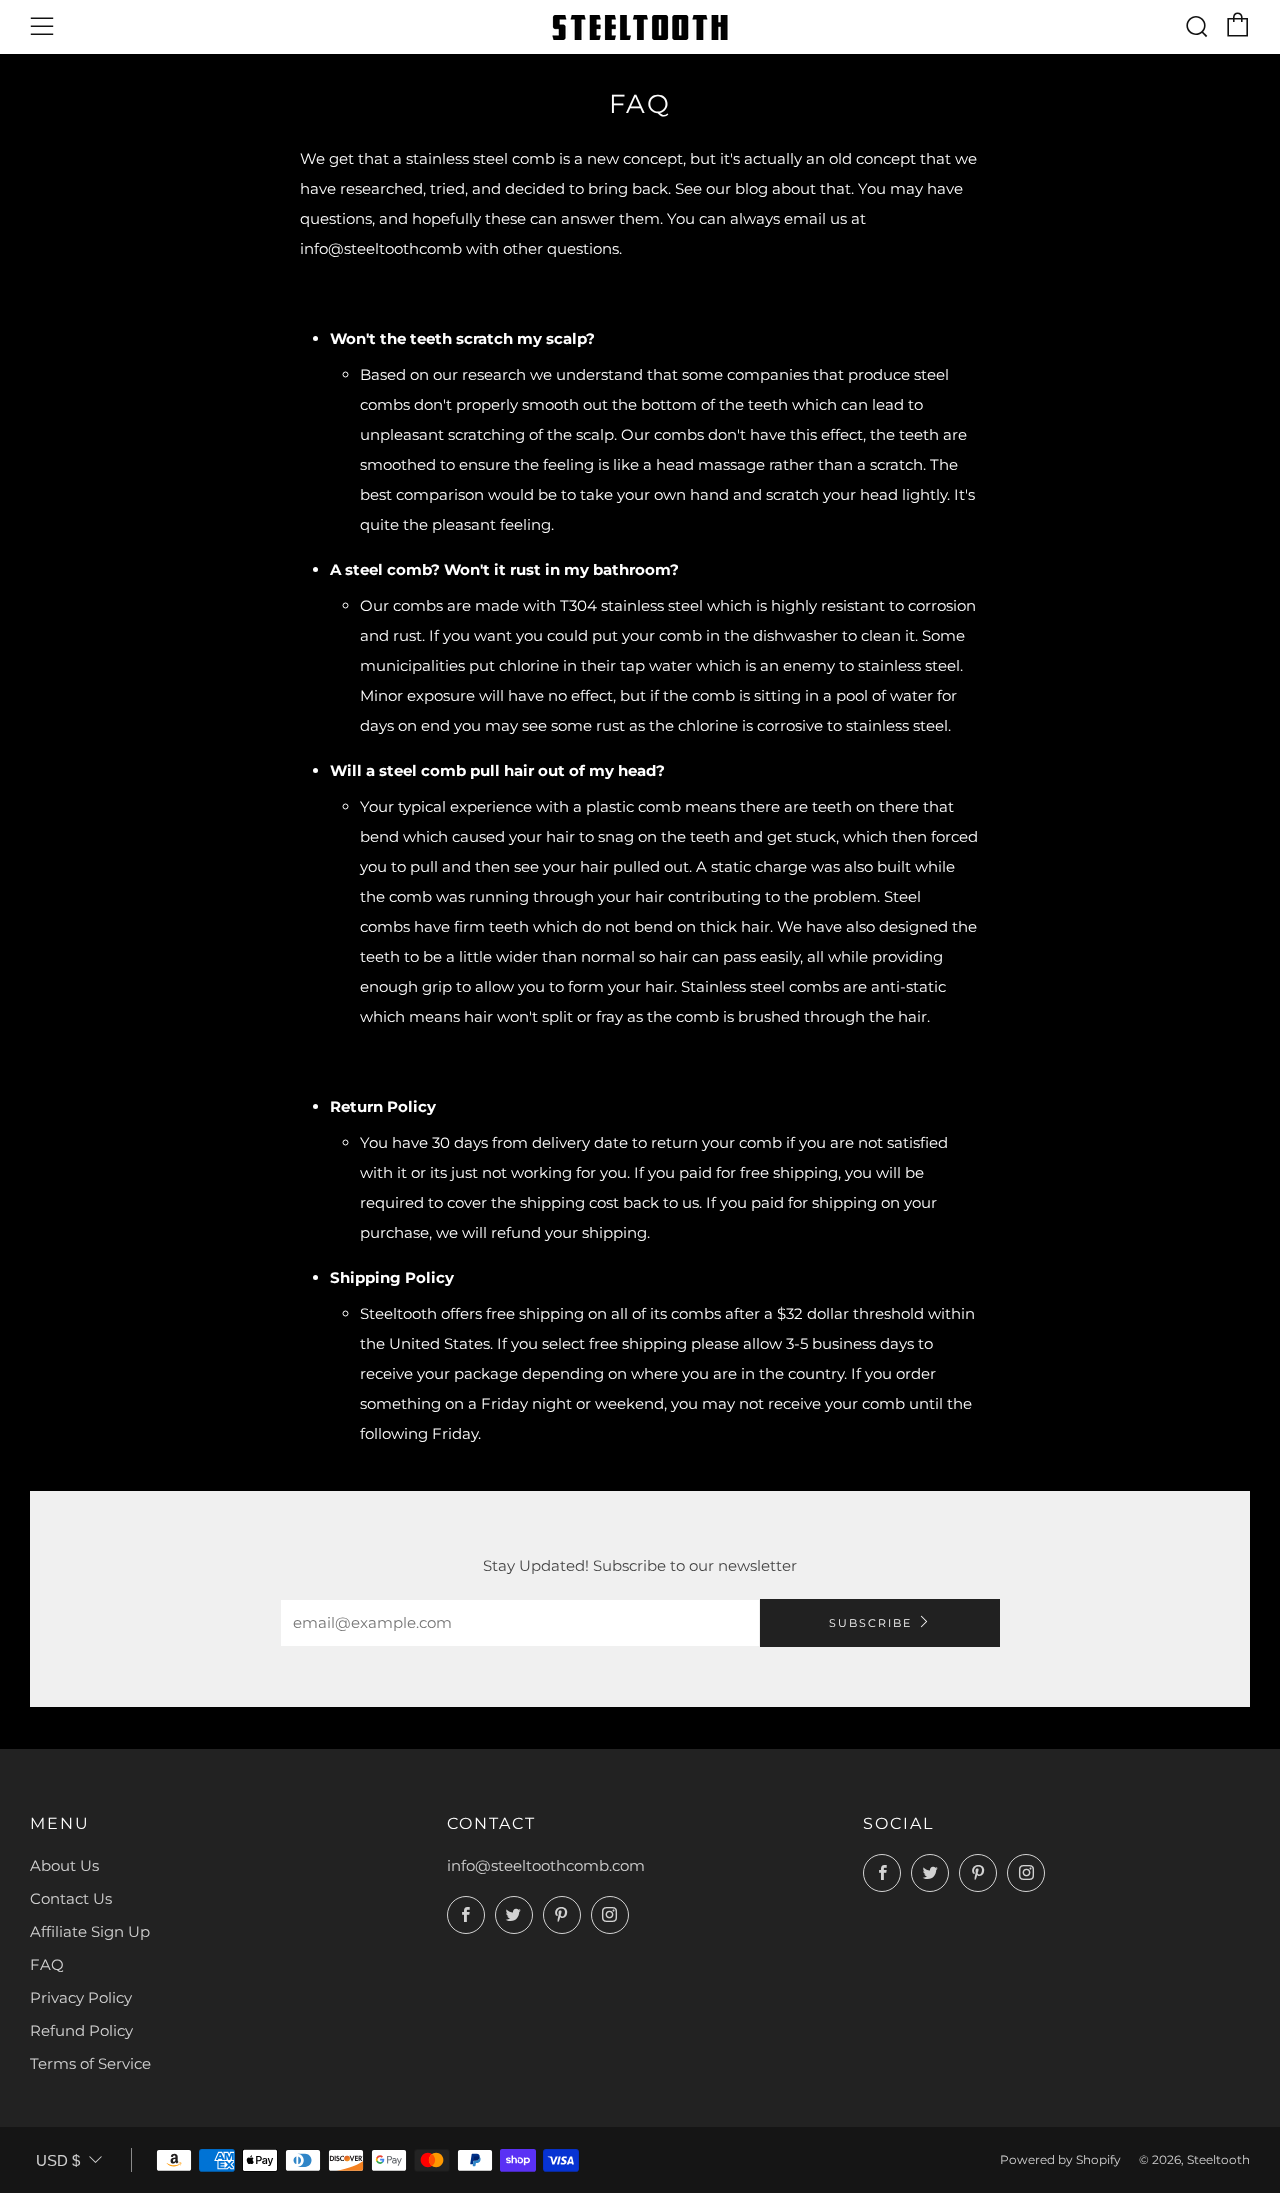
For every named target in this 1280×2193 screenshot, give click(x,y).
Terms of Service (90, 2063)
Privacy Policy (81, 1997)
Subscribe (870, 1623)
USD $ (58, 2160)
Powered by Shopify (1060, 2159)
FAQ (47, 1964)
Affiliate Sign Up (90, 1931)
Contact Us (71, 1898)
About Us (64, 1865)
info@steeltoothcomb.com (546, 1865)
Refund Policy (81, 2030)
